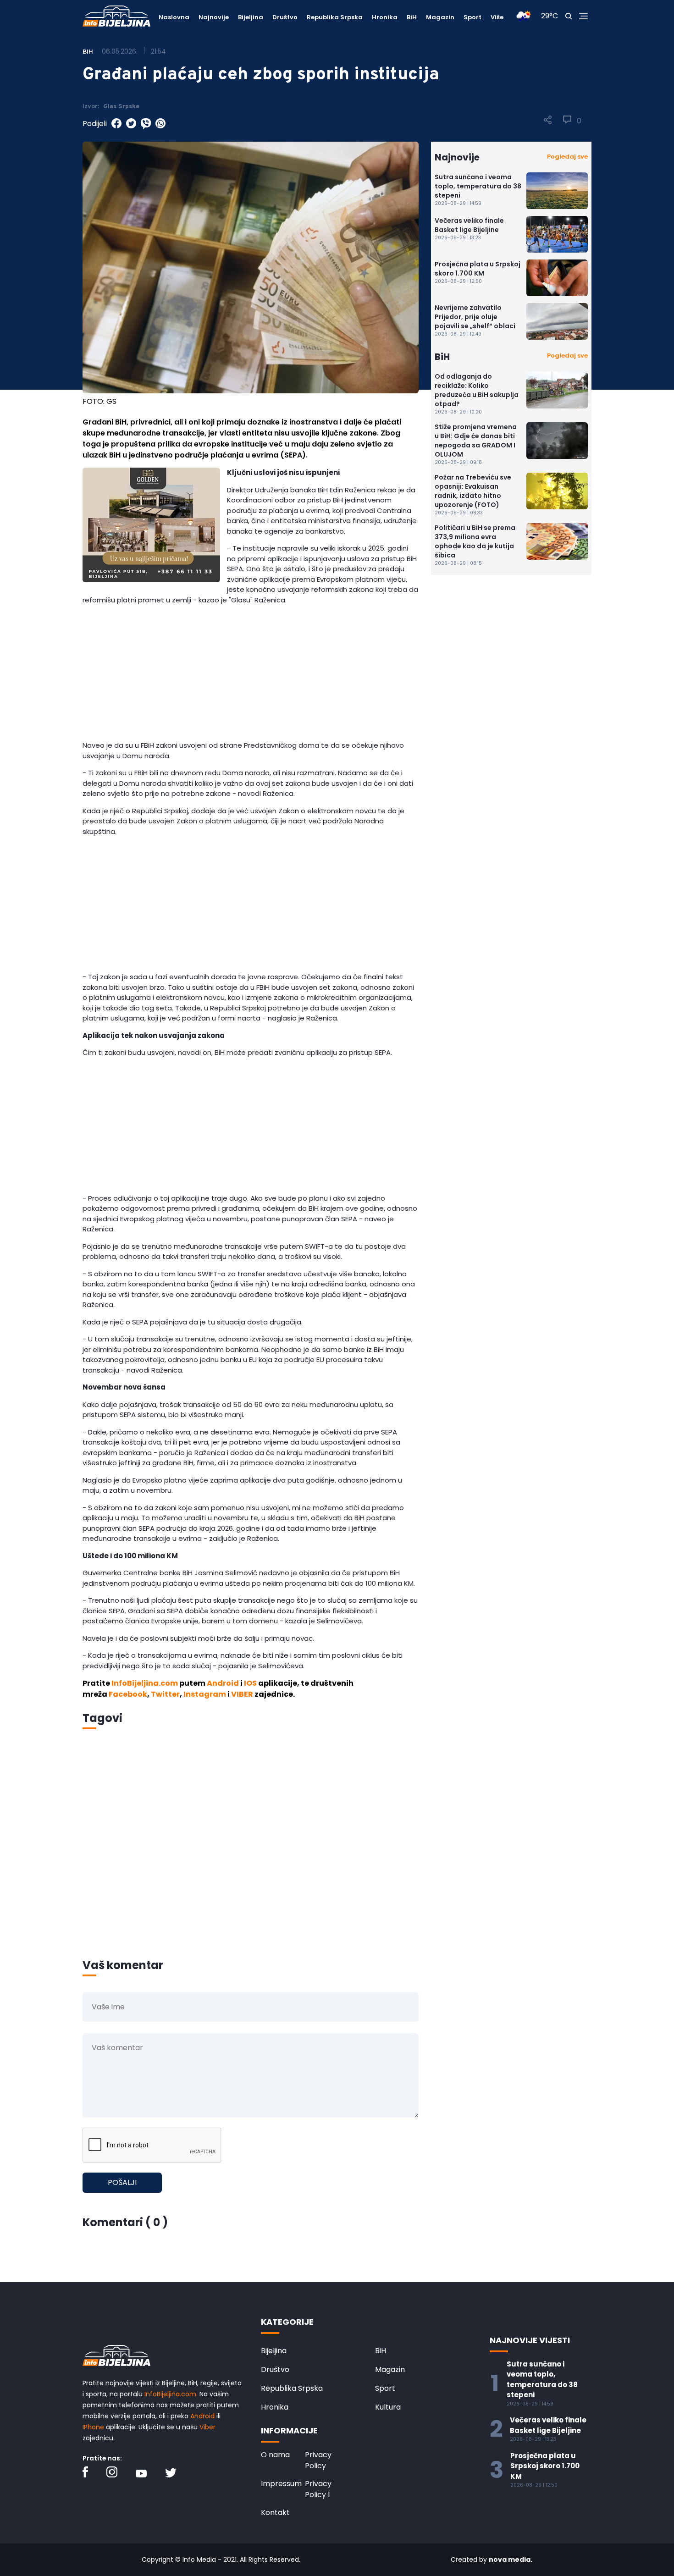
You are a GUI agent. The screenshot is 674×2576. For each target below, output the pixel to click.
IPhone (93, 2427)
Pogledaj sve (567, 157)
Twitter (165, 1694)
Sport (472, 17)
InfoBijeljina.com (145, 1683)
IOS (250, 1683)
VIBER (242, 1694)
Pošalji (122, 2182)
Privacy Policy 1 (318, 2489)
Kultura (388, 2407)
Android (223, 1683)
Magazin (440, 17)
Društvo (285, 17)
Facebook (128, 1694)
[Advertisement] (251, 676)
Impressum (281, 2484)
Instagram (205, 1694)
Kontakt (275, 2513)
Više (497, 17)
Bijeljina (251, 17)
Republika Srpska (335, 17)
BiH (412, 17)
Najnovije (214, 17)
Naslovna (174, 17)
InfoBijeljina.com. (171, 2394)
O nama (275, 2455)
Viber (207, 2427)
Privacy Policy (318, 2460)
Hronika (385, 17)
